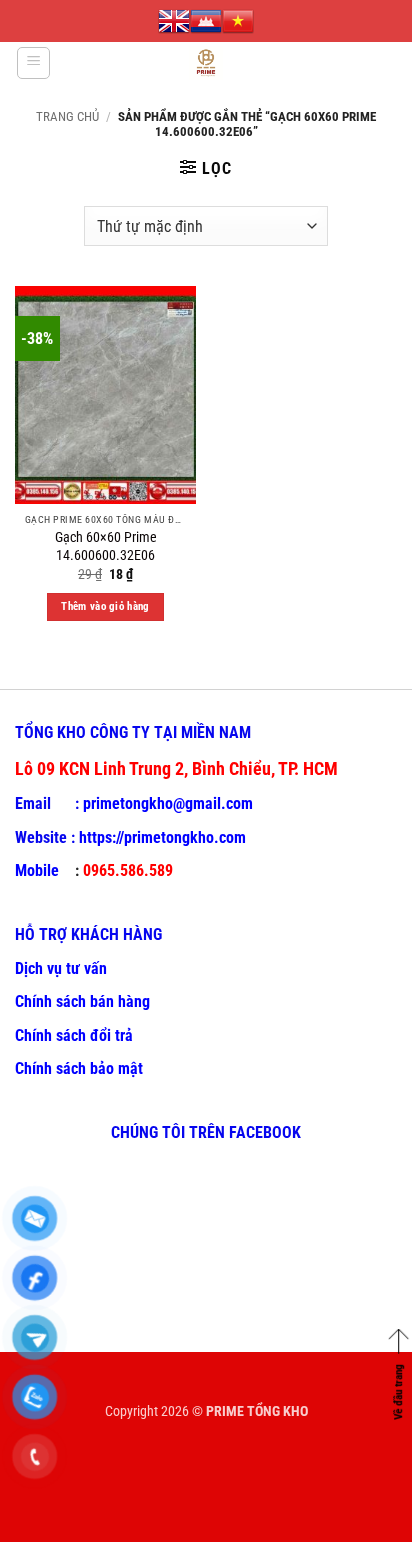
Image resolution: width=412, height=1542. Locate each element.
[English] (174, 21)
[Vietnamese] (238, 21)
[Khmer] (206, 21)
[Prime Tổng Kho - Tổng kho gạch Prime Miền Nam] (206, 63)
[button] (33, 63)
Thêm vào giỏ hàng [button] (105, 606)
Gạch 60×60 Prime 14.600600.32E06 (106, 546)
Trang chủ (67, 116)
